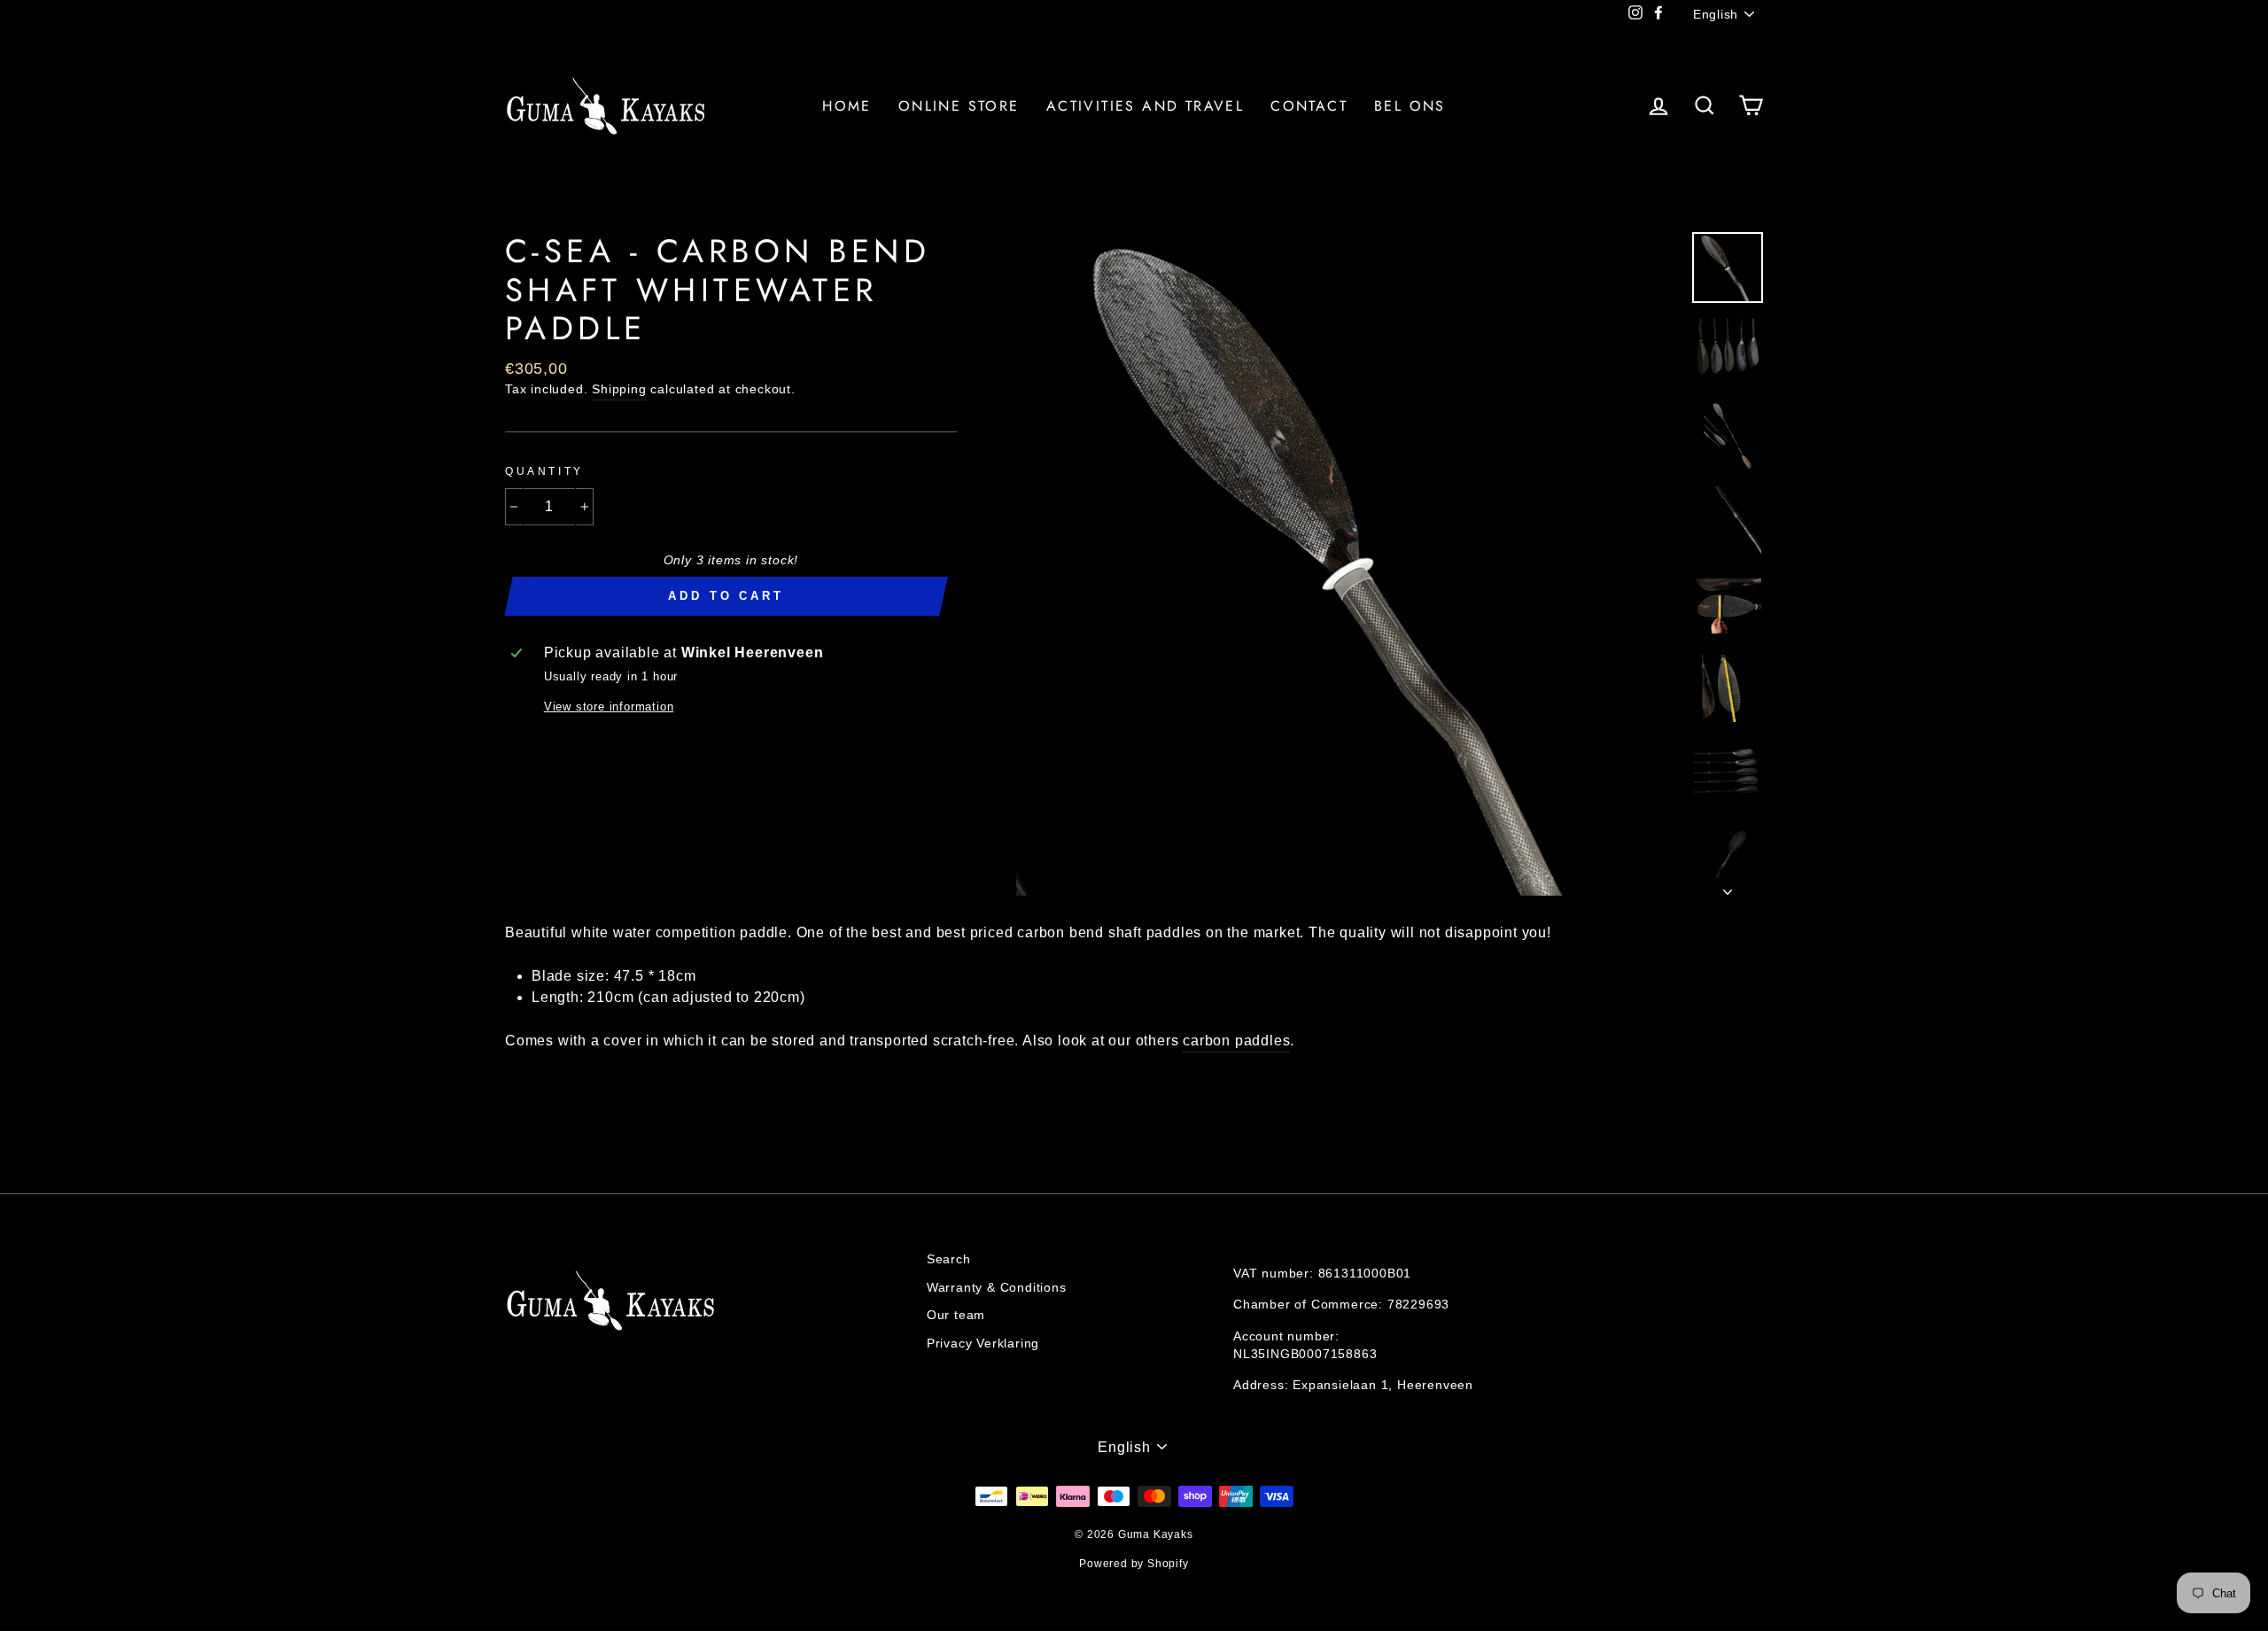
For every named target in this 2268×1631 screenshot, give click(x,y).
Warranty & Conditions (997, 1288)
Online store (959, 106)
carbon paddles (1236, 1041)
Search (949, 1259)
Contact (1309, 106)
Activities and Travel (1145, 106)
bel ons (1410, 106)
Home (847, 106)
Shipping (619, 389)
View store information (609, 707)
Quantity (544, 471)
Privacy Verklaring (983, 1344)
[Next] (1728, 887)
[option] (1348, 564)
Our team (956, 1315)
